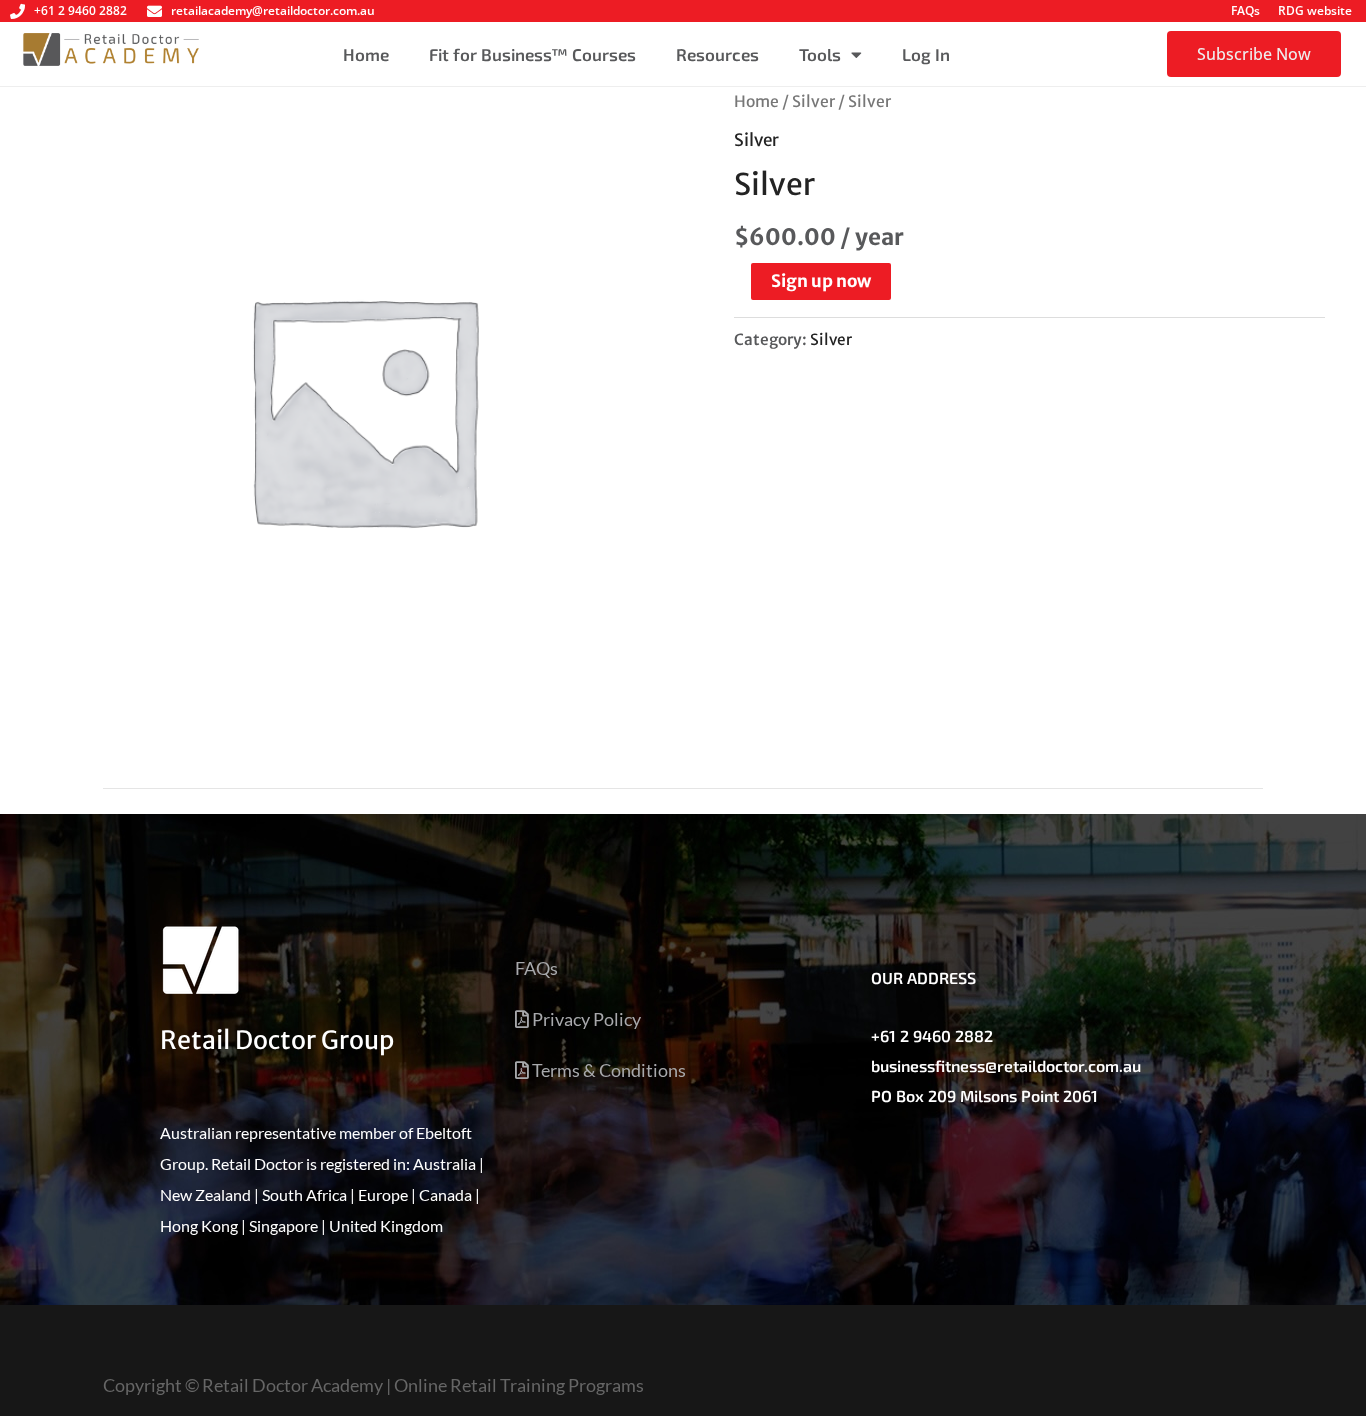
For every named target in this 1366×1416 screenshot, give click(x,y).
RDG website (1315, 10)
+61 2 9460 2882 (932, 1035)
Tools (820, 54)
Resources (717, 54)
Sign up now (821, 281)
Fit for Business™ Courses (532, 54)
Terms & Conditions (607, 1070)
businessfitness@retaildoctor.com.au (1006, 1065)
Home (366, 54)
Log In (926, 54)
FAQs (1245, 10)
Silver (813, 101)
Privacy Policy (585, 1019)
